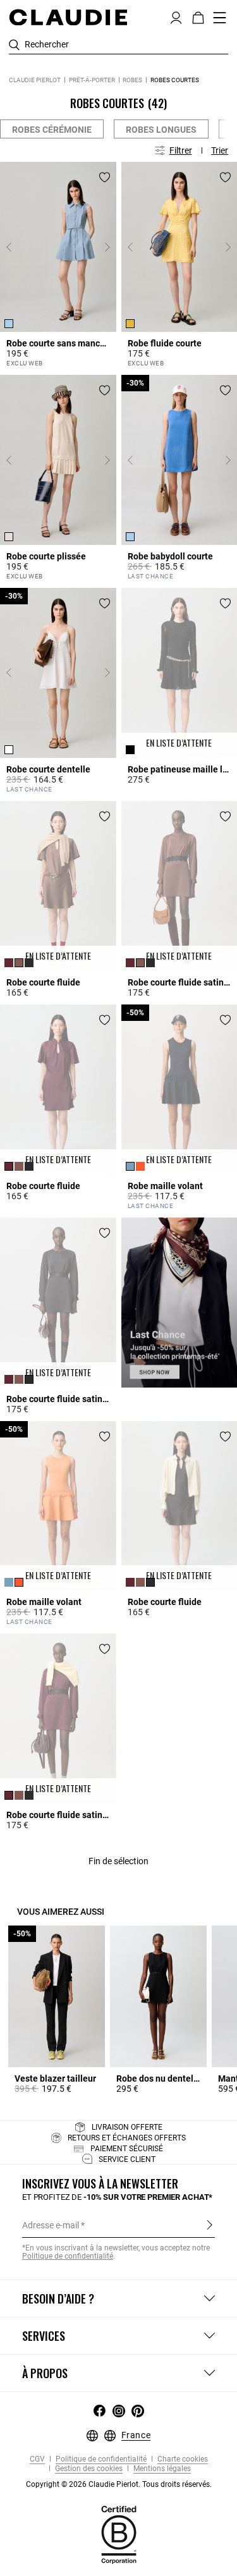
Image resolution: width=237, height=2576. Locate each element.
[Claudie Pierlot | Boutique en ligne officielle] (68, 17)
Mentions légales (161, 2469)
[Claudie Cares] (119, 2534)
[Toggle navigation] (220, 18)
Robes (132, 80)
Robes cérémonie (52, 130)
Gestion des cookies (88, 2469)
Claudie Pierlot (35, 80)
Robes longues (161, 130)
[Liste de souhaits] (105, 177)
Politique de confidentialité (100, 2459)
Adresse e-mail (51, 2225)
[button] (176, 16)
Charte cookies (182, 2459)
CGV (37, 2459)
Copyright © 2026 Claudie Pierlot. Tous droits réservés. (119, 2484)
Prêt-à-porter (92, 80)
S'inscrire (210, 2225)
